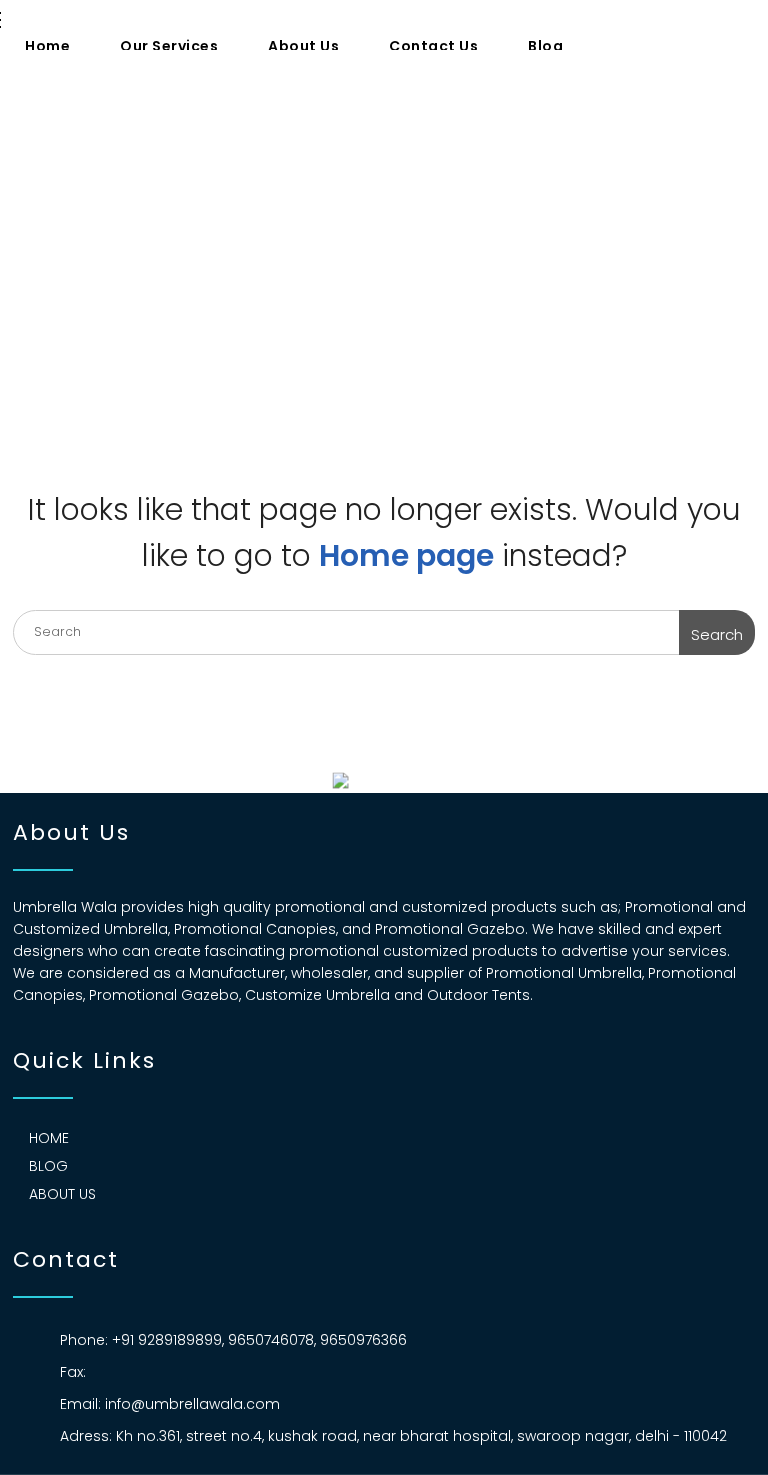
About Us (303, 46)
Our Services (169, 46)
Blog (545, 46)
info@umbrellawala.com (192, 1404)
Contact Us (433, 46)
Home (47, 46)
